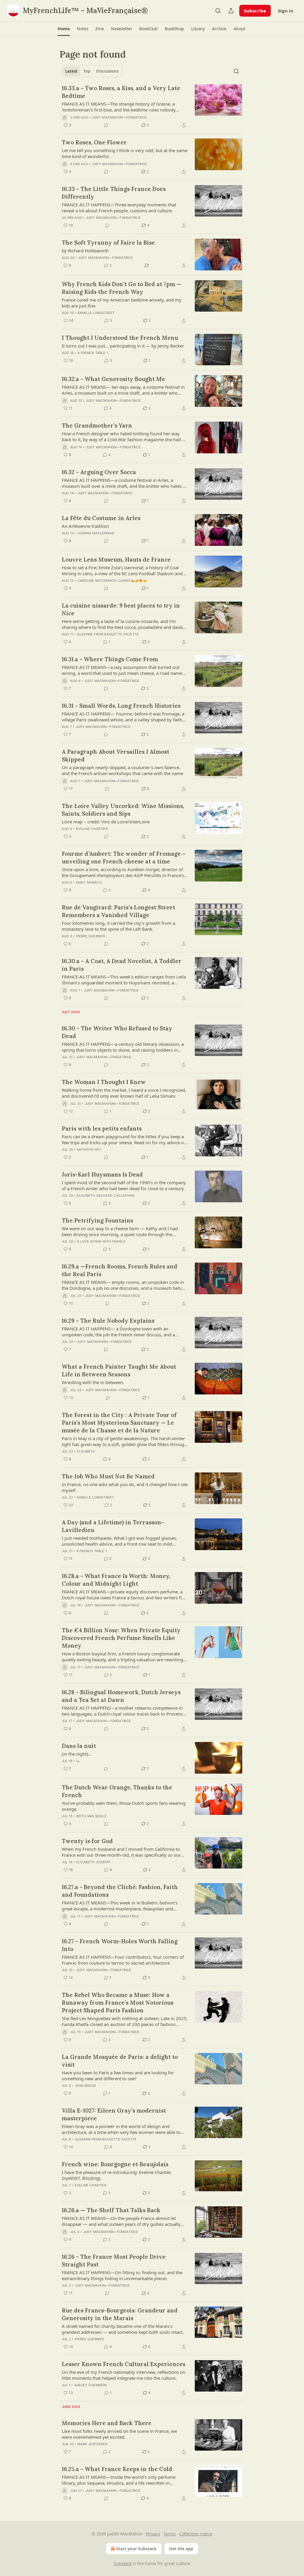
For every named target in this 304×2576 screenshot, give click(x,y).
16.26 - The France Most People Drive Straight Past (114, 2261)
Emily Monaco (89, 882)
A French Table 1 (93, 353)
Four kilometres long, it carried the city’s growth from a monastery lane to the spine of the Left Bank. (118, 926)
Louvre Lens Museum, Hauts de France (116, 559)
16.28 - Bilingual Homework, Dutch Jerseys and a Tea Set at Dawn (121, 1696)
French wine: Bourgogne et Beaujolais (115, 2164)
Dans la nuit (79, 1746)
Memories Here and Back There (107, 2423)
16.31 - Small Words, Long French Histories (121, 706)
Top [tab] (87, 71)
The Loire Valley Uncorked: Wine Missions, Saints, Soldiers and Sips (123, 810)
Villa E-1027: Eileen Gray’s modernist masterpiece (114, 2114)
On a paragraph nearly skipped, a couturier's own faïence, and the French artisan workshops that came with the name (122, 770)
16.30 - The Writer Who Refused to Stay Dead (117, 1032)
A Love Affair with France (101, 1241)
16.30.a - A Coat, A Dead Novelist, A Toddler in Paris (122, 965)
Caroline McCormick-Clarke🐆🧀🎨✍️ (113, 581)
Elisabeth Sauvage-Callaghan (106, 1195)
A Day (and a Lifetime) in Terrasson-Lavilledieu (113, 1526)
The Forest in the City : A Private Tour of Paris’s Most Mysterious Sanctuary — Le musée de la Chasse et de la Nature (119, 1423)
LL (78, 1761)
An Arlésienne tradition (85, 526)
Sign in (286, 11)
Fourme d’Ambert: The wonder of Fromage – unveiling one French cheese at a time (124, 857)
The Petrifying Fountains (97, 1220)
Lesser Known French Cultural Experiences (123, 2364)
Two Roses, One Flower (94, 142)
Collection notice (196, 2534)
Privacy (153, 2534)
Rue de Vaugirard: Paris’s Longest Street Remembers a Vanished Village (118, 911)
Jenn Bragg (85, 2086)
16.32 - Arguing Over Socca (99, 472)
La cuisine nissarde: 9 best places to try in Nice (121, 609)
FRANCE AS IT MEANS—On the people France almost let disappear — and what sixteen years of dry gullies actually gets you (121, 2221)
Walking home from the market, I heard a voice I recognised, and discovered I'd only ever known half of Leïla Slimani (124, 1093)
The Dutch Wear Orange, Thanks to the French (117, 1791)
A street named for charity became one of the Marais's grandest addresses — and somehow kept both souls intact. (123, 2329)
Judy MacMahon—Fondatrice (119, 117)
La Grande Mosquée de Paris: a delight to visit (120, 2061)
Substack (123, 2563)
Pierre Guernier (91, 936)
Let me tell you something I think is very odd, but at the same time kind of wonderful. (125, 153)
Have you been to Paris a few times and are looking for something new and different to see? (118, 2076)
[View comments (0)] (106, 125)
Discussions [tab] (107, 71)
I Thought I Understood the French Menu (120, 338)
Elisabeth (86, 1451)
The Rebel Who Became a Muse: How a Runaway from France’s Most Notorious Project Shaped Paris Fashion (118, 2003)
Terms (170, 2534)
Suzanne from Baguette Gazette (108, 634)
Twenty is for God (87, 1841)
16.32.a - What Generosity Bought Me (113, 379)
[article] (152, 106)
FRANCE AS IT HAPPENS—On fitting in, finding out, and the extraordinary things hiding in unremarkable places (122, 2275)
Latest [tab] (71, 71)
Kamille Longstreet (96, 313)
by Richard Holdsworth (85, 251)
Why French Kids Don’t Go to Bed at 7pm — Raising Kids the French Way (122, 288)
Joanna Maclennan (96, 533)
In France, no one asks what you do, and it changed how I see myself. (125, 1487)
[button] (64, 29)
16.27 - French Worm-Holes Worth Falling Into (120, 1945)
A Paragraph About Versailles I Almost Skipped (115, 755)
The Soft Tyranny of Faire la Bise (108, 243)
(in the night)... (77, 1754)
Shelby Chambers (91, 2385)
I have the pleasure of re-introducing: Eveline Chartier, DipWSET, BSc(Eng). (117, 2175)
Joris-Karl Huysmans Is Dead (102, 1174)
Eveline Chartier (92, 829)
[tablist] (92, 71)
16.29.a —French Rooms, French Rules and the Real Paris (119, 1270)
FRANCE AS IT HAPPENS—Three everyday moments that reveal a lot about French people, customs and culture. (119, 208)
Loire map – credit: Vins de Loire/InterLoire (106, 822)
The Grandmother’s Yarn (97, 425)
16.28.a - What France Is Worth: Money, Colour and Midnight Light (116, 1580)
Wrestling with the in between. (93, 1382)
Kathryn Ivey (89, 1150)
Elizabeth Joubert (94, 1862)
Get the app (181, 2549)
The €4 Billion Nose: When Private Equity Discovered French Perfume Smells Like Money (121, 1638)
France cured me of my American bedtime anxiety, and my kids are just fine (122, 303)
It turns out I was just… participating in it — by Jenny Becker (123, 346)
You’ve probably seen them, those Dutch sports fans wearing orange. (124, 1806)
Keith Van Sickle (91, 1816)
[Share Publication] (231, 11)
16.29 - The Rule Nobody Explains (108, 1321)
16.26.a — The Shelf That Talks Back (111, 2210)
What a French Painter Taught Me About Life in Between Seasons (119, 1370)
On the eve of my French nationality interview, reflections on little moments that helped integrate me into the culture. (123, 2375)
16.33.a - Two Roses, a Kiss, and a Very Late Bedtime (121, 92)
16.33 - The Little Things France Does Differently (114, 193)
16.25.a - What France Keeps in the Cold (117, 2469)
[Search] (218, 11)
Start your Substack (136, 2549)
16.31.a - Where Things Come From (110, 659)
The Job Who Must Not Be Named (108, 1476)
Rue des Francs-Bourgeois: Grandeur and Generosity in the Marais (120, 2314)
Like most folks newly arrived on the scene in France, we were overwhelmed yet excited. (119, 2434)
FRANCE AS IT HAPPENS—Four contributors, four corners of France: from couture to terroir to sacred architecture (123, 1960)
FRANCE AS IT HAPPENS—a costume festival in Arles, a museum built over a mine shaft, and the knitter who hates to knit (124, 483)
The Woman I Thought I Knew (104, 1082)
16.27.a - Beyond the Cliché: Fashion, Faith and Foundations (120, 1891)
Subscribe (255, 11)
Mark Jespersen (92, 2444)
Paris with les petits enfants (102, 1128)
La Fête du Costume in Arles (101, 518)
